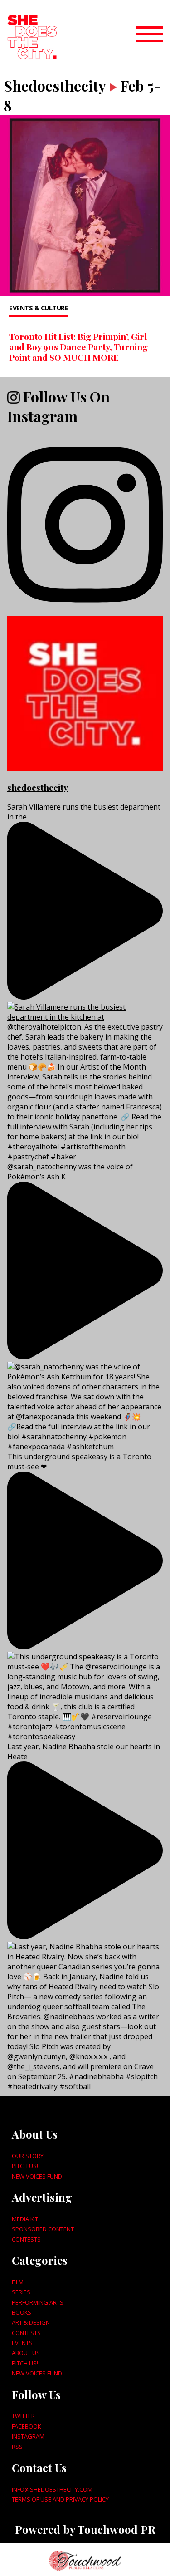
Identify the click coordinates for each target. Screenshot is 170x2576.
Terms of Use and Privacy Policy (60, 2499)
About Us (26, 2353)
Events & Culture (39, 308)
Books (22, 2312)
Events (22, 2343)
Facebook (26, 2426)
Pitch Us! (25, 2166)
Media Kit (25, 2219)
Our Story (28, 2156)
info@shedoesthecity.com (52, 2489)
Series (21, 2292)
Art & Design (31, 2322)
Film (18, 2282)
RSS (17, 2447)
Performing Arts (38, 2302)
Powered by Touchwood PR (85, 2529)
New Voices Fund (37, 2176)
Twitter (23, 2416)
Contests (26, 2239)
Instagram (28, 2436)
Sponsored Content (43, 2229)
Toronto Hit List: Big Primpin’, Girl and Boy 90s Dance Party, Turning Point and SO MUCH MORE (78, 347)
